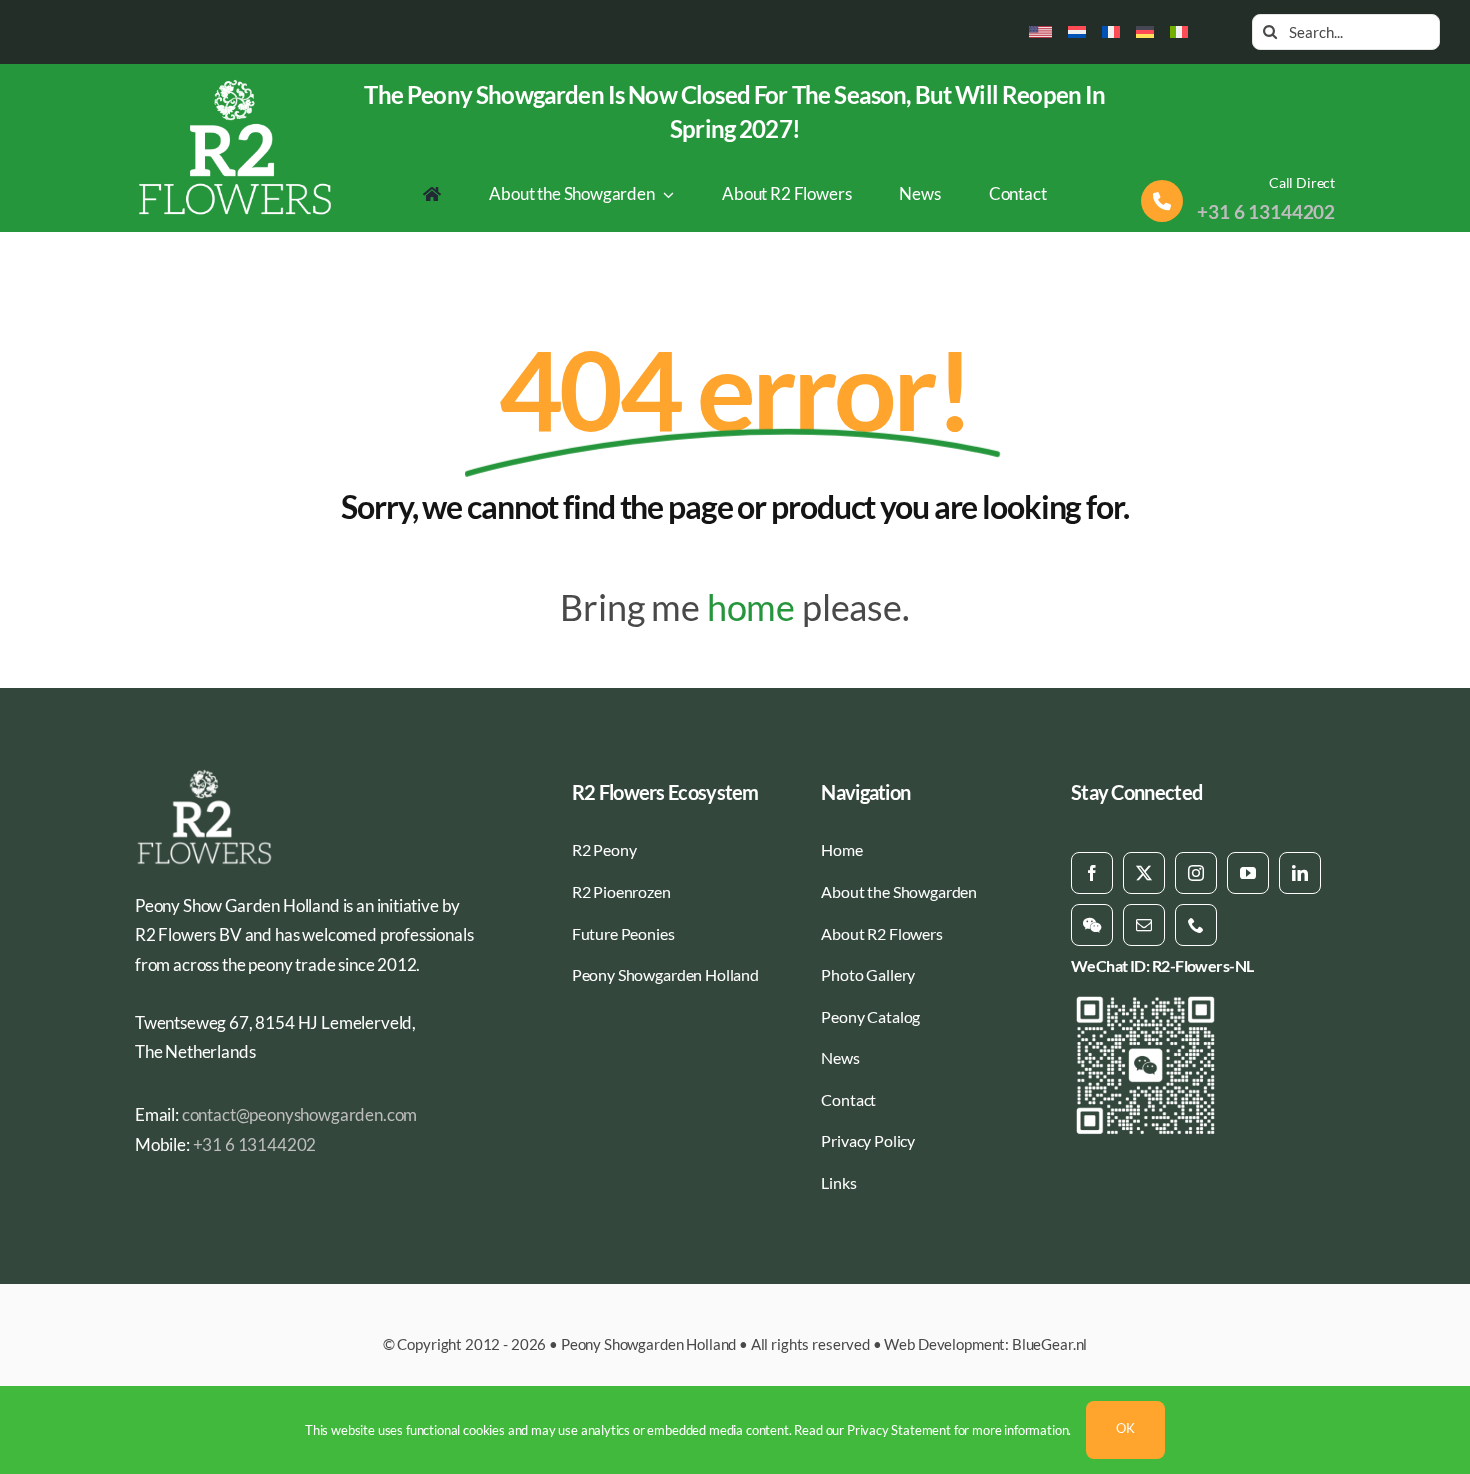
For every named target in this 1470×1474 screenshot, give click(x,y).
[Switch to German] (1145, 32)
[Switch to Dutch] (1077, 32)
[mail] (1144, 925)
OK (1125, 1428)
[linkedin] (1300, 873)
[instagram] (1196, 873)
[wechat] (1092, 925)
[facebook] (1092, 873)
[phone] (1196, 925)
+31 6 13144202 (1266, 211)
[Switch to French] (1111, 32)
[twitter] (1144, 873)
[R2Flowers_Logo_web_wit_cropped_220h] (236, 85)
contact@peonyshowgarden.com (299, 1114)
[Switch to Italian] (1179, 32)
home (751, 607)
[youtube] (1248, 873)
